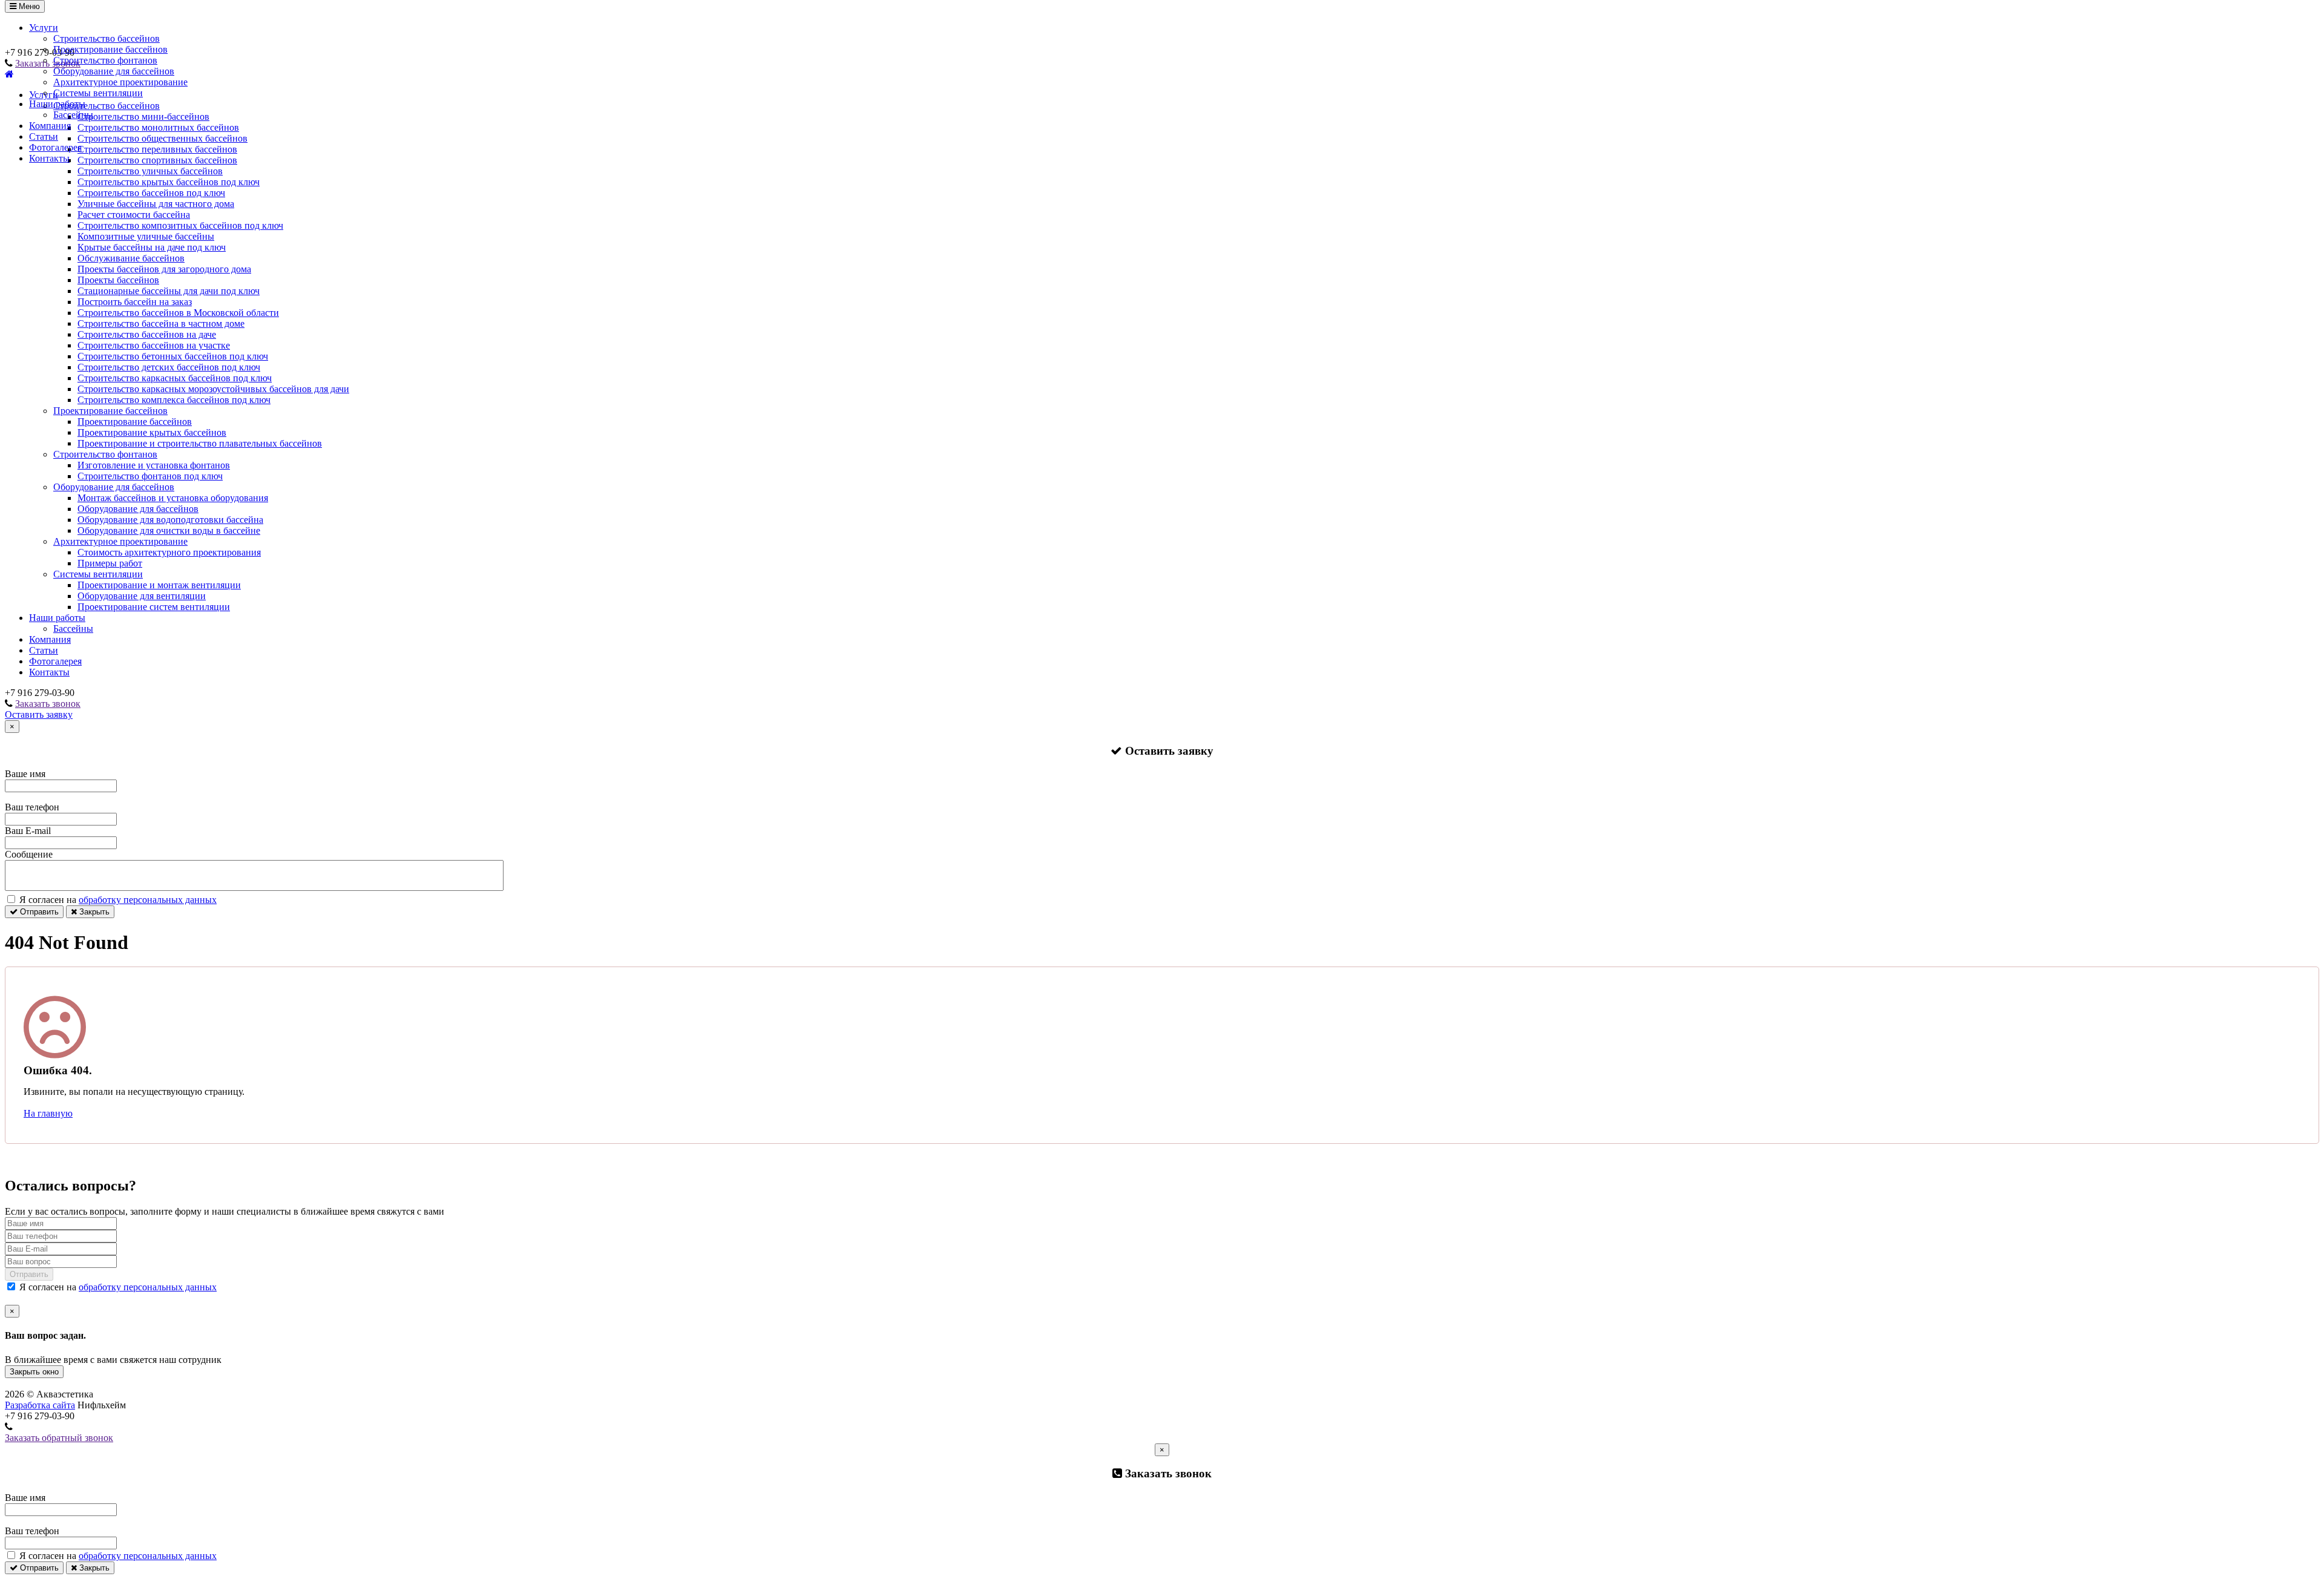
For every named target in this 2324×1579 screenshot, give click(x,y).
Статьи (44, 136)
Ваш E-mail (28, 831)
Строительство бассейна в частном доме (161, 323)
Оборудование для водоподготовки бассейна (170, 520)
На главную (48, 1113)
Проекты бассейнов (118, 280)
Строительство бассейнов (107, 38)
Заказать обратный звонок (59, 1438)
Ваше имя (25, 774)
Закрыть (93, 912)
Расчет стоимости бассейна (134, 215)
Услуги (44, 28)
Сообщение (29, 854)
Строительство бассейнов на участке (154, 345)
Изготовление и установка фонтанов (154, 465)
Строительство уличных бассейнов (150, 171)
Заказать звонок (48, 704)
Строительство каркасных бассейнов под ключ (175, 378)
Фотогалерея (55, 147)
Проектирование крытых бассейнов (152, 432)
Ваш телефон (32, 807)
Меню (28, 6)
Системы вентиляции (98, 93)
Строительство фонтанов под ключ (150, 476)
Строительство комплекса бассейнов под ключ (174, 400)
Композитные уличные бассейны (146, 236)
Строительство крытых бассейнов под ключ (169, 182)
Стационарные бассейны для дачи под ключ (169, 291)
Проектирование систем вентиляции (154, 607)
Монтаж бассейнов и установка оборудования (173, 498)
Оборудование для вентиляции (142, 596)
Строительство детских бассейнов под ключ (169, 367)
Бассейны (73, 115)
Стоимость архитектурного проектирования (169, 552)
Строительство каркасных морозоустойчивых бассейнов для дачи (213, 389)
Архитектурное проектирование (120, 82)
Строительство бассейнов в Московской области (178, 313)
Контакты (49, 158)
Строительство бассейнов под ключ (151, 193)
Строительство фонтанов (105, 60)
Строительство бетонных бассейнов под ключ (173, 356)
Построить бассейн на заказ (135, 302)
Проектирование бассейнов (110, 49)
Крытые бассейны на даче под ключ (152, 247)
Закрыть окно (34, 1372)
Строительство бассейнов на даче (147, 334)
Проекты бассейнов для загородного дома (164, 269)
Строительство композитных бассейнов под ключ (180, 225)
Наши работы (57, 104)
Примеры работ (110, 563)
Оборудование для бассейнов (114, 71)
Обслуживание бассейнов (131, 258)
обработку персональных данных (148, 900)
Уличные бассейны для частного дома (156, 204)
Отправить (38, 912)
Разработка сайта (40, 1405)
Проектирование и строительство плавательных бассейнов (200, 443)
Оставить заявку (39, 714)
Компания (50, 126)
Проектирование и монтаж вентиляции (159, 585)
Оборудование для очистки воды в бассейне (169, 530)
